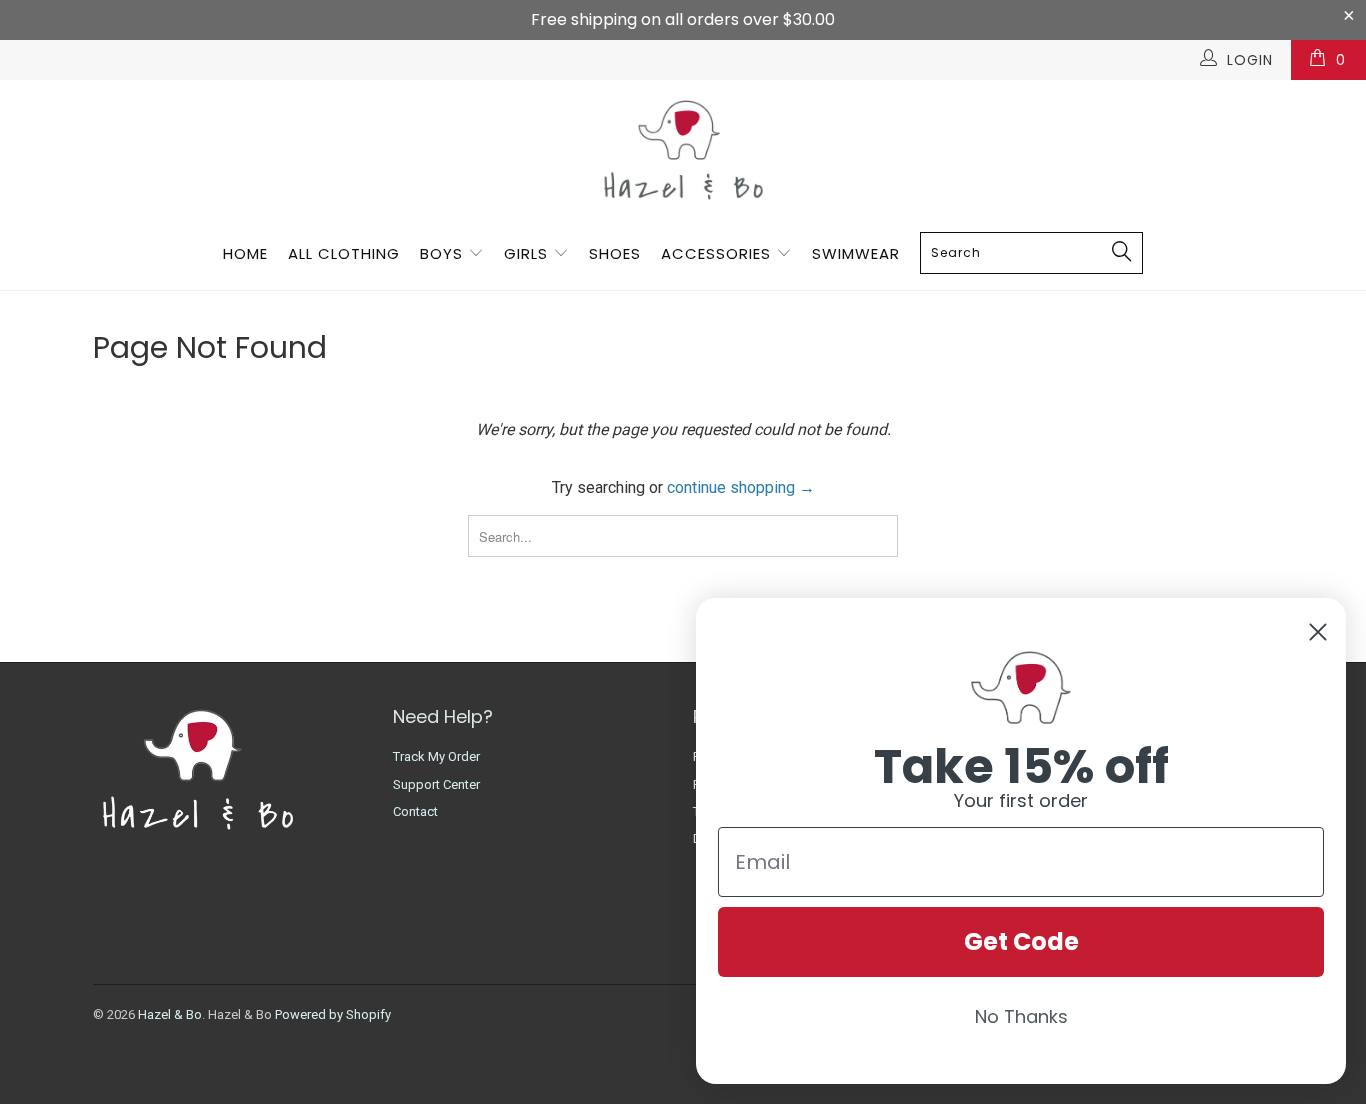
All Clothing (344, 253)
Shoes (615, 253)
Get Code (1021, 941)
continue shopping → (741, 487)
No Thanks (1021, 1016)
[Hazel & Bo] (683, 149)
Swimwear (856, 253)
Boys (441, 253)
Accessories (718, 253)
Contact (415, 811)
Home (245, 253)
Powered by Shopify (333, 1014)
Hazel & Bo (170, 1014)
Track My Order (436, 756)
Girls (526, 253)
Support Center (436, 784)
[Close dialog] (1318, 632)
